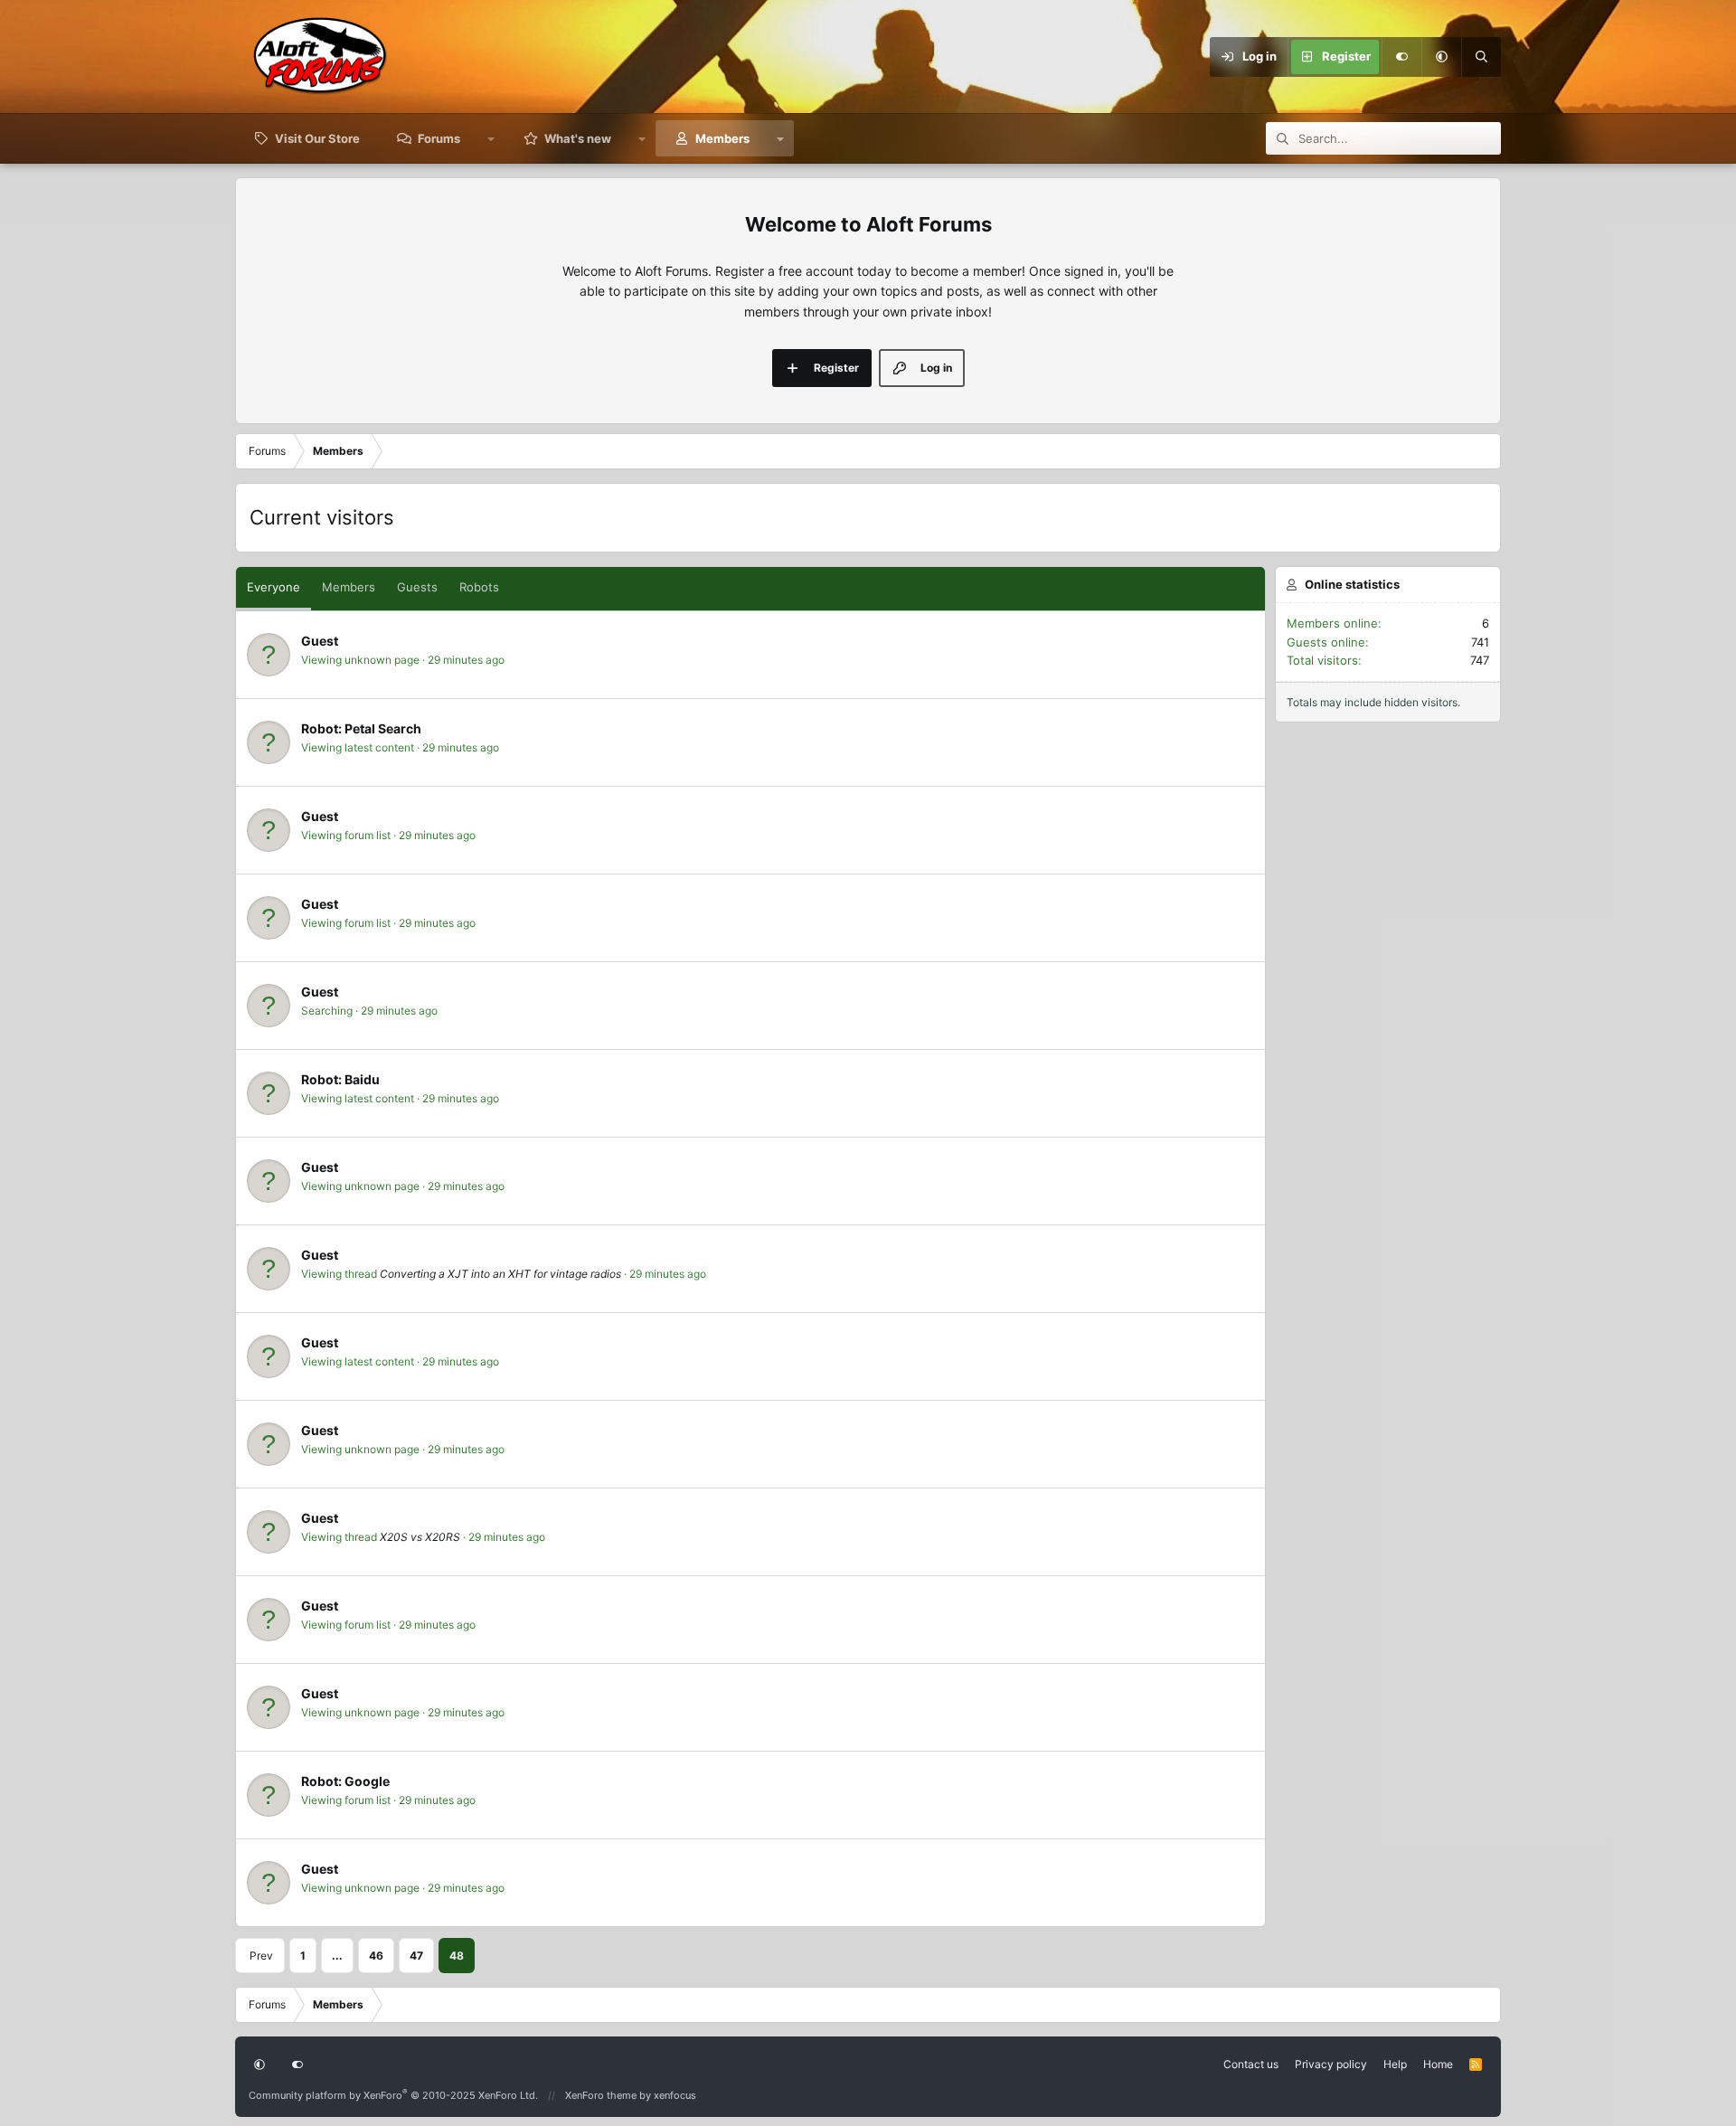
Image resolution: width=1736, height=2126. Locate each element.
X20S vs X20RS (420, 1537)
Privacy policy (1331, 2064)
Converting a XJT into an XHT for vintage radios (500, 1274)
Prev (261, 1956)
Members (722, 138)
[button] (1441, 57)
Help (1395, 2064)
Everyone (274, 587)
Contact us (1251, 2064)
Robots (479, 587)
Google (367, 1781)
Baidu (362, 1079)
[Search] (1481, 57)
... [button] (337, 1956)
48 (457, 1956)
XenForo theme (601, 2095)
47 (416, 1956)
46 (376, 1956)
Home (1438, 2064)
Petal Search (383, 728)
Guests (417, 587)
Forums (439, 138)
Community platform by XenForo (393, 2095)
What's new (578, 138)
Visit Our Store (317, 138)
